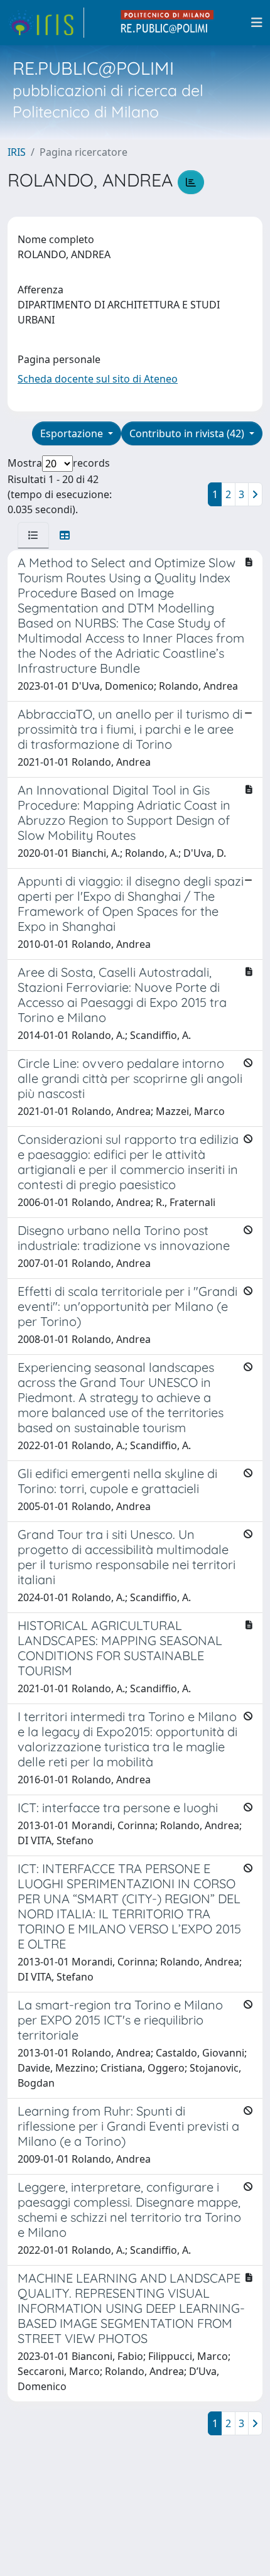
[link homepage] (46, 23)
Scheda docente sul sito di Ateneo (98, 379)
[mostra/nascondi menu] (257, 23)
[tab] (33, 535)
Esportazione (73, 433)
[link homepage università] (168, 23)
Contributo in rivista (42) (188, 433)
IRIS (17, 152)
